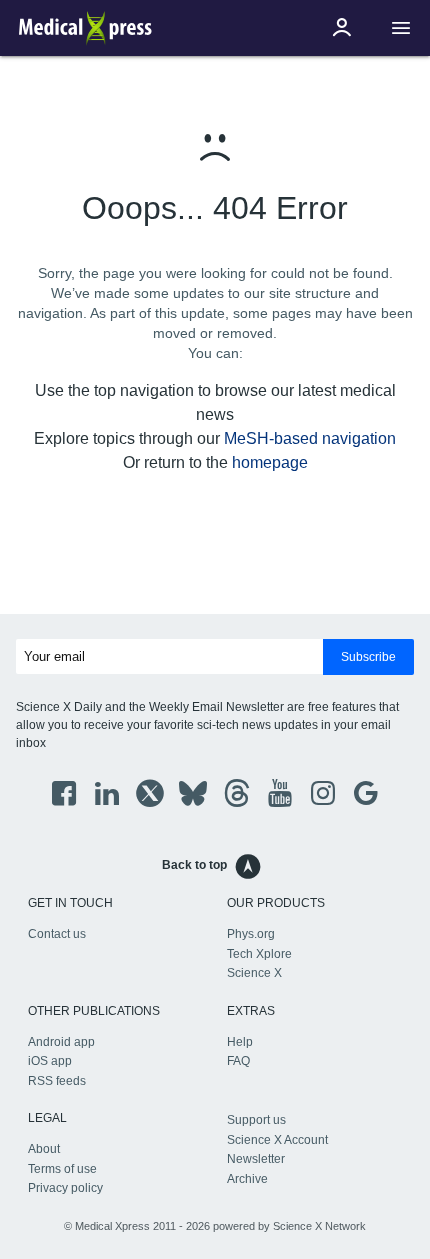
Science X (254, 973)
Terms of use (62, 1169)
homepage (270, 462)
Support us (256, 1120)
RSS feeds (57, 1081)
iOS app (50, 1061)
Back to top (194, 865)
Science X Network (319, 1226)
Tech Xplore (259, 954)
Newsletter (256, 1159)
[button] (401, 28)
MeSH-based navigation (310, 438)
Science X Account (277, 1140)
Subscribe (368, 657)
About (44, 1149)
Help (240, 1042)
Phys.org (251, 934)
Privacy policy (65, 1188)
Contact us (57, 934)
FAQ (238, 1061)
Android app (61, 1042)
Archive (247, 1179)
